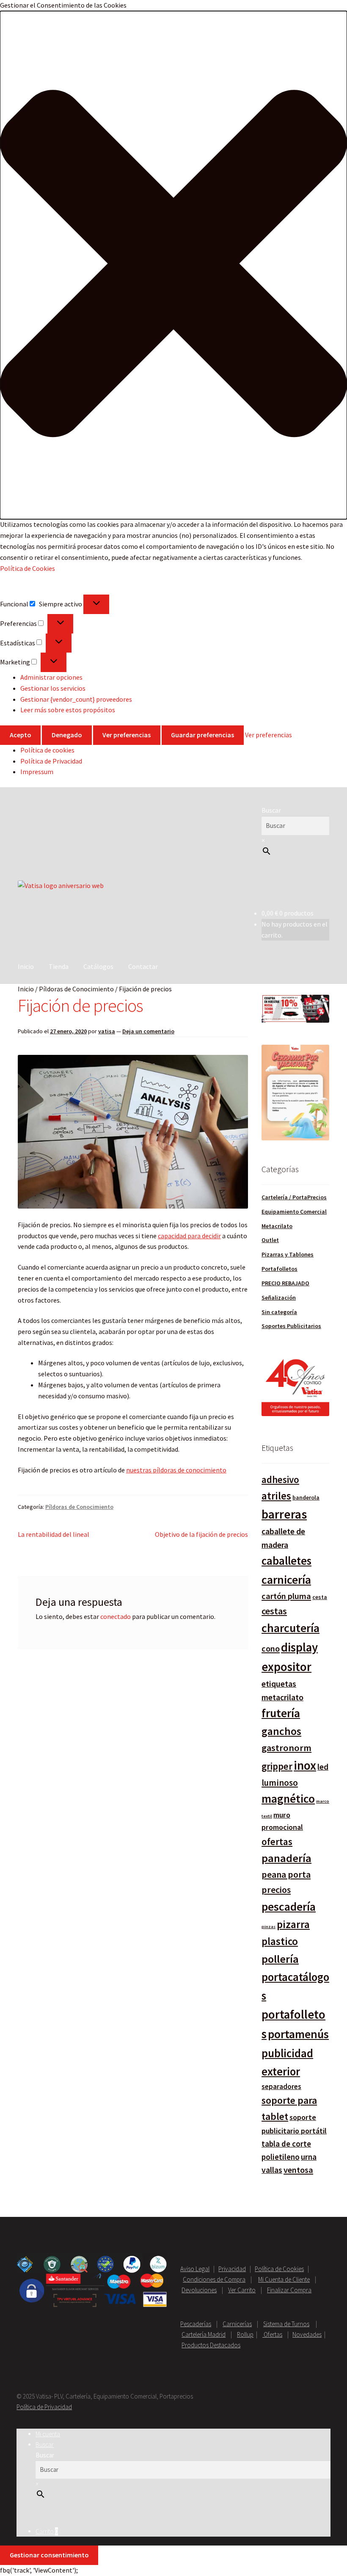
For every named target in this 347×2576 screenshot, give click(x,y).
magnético (288, 1799)
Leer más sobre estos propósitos (68, 710)
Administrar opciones (51, 677)
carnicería (286, 1580)
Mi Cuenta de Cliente (284, 2279)
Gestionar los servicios (53, 688)
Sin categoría (279, 1312)
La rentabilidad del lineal (54, 1534)
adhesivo (280, 1479)
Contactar (143, 966)
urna (309, 2157)
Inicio (26, 966)
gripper (277, 1766)
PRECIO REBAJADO (285, 1283)
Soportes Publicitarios (291, 1326)
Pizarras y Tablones (288, 1254)
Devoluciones (199, 2290)
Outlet (270, 1240)
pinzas (269, 1927)
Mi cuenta (48, 2434)
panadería (286, 1858)
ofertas (277, 1841)
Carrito (47, 2531)
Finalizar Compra (289, 2290)
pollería (280, 1959)
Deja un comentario (148, 1031)
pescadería (289, 1906)
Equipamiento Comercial (294, 1212)
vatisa (107, 1031)
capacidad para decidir (189, 1236)
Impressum (37, 772)
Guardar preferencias (202, 735)
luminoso (280, 1783)
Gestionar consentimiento (49, 2555)
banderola (306, 1497)
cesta (320, 1597)
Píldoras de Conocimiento (76, 989)
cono (271, 1649)
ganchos (281, 1731)
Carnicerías (237, 2324)
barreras (284, 1514)
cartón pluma (286, 1596)
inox (305, 1765)
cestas (274, 1611)
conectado (116, 1616)
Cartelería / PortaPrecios (294, 1197)
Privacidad (232, 2269)
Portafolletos (280, 1269)
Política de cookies (47, 750)
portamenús (298, 2034)
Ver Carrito (242, 2290)
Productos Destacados (211, 2345)
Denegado (67, 735)
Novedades (307, 2334)
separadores (281, 2086)
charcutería (291, 1628)
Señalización (279, 1298)
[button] (173, 265)
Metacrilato (277, 1226)
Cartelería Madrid (204, 2334)
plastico (280, 1941)
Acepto (21, 735)
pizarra (293, 1924)
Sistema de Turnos (286, 2324)
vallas (272, 2170)
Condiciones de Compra (214, 2279)
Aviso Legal (195, 2269)
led (323, 1767)
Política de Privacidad (51, 761)
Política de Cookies (28, 568)
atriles (276, 1496)
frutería (281, 1713)
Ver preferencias (127, 735)
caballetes (286, 1561)
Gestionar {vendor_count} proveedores (76, 699)
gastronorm (286, 1748)
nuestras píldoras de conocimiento (176, 1470)
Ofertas (272, 2334)
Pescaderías (196, 2324)
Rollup (245, 2334)
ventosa (298, 2170)
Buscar (271, 810)
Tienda (59, 966)
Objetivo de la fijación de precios (201, 1534)
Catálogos (98, 966)
